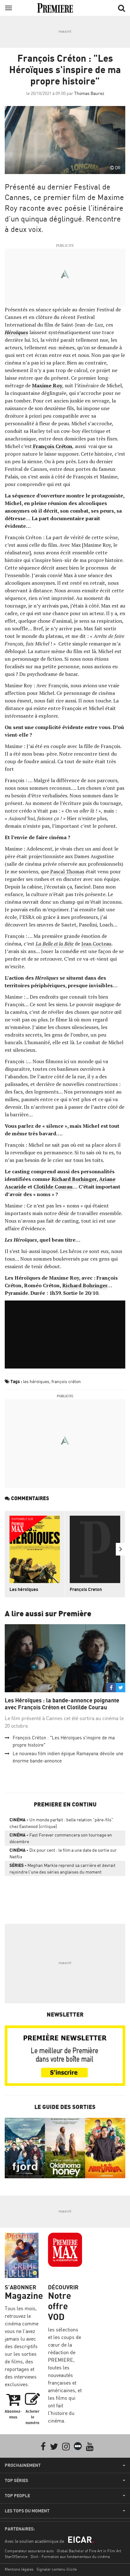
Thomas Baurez (89, 93)
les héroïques (36, 1381)
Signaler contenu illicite (57, 2569)
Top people (17, 2496)
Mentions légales (19, 2569)
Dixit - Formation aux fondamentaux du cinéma (70, 2557)
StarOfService (16, 2557)
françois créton (66, 1381)
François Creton (86, 1589)
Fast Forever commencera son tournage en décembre (61, 1838)
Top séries (16, 2480)
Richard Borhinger (74, 1179)
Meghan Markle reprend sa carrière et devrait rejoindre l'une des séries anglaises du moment (62, 1868)
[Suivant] (121, 1549)
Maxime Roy (47, 385)
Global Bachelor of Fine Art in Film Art (89, 2551)
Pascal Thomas (67, 871)
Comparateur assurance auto (29, 2551)
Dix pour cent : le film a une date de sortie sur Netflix (63, 1853)
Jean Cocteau (96, 944)
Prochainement (23, 2465)
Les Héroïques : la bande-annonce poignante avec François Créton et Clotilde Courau (62, 1704)
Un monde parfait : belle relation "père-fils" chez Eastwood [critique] (61, 1823)
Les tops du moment (27, 2511)
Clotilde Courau (53, 1187)
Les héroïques (24, 1589)
